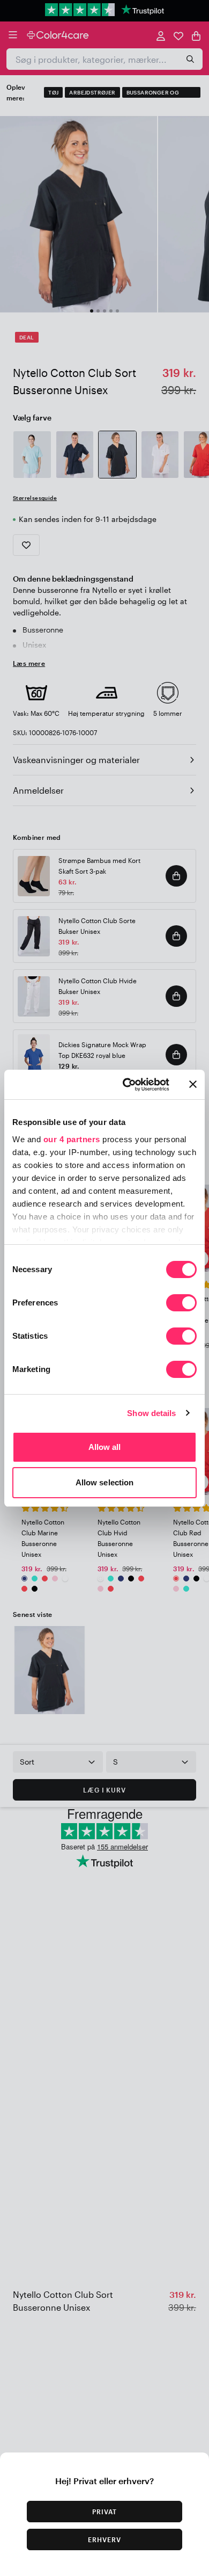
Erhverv (104, 2539)
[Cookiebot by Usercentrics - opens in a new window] (127, 1085)
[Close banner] (193, 1084)
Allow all (105, 1447)
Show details (151, 1413)
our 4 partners (72, 1139)
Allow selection (105, 1482)
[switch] (181, 1304)
